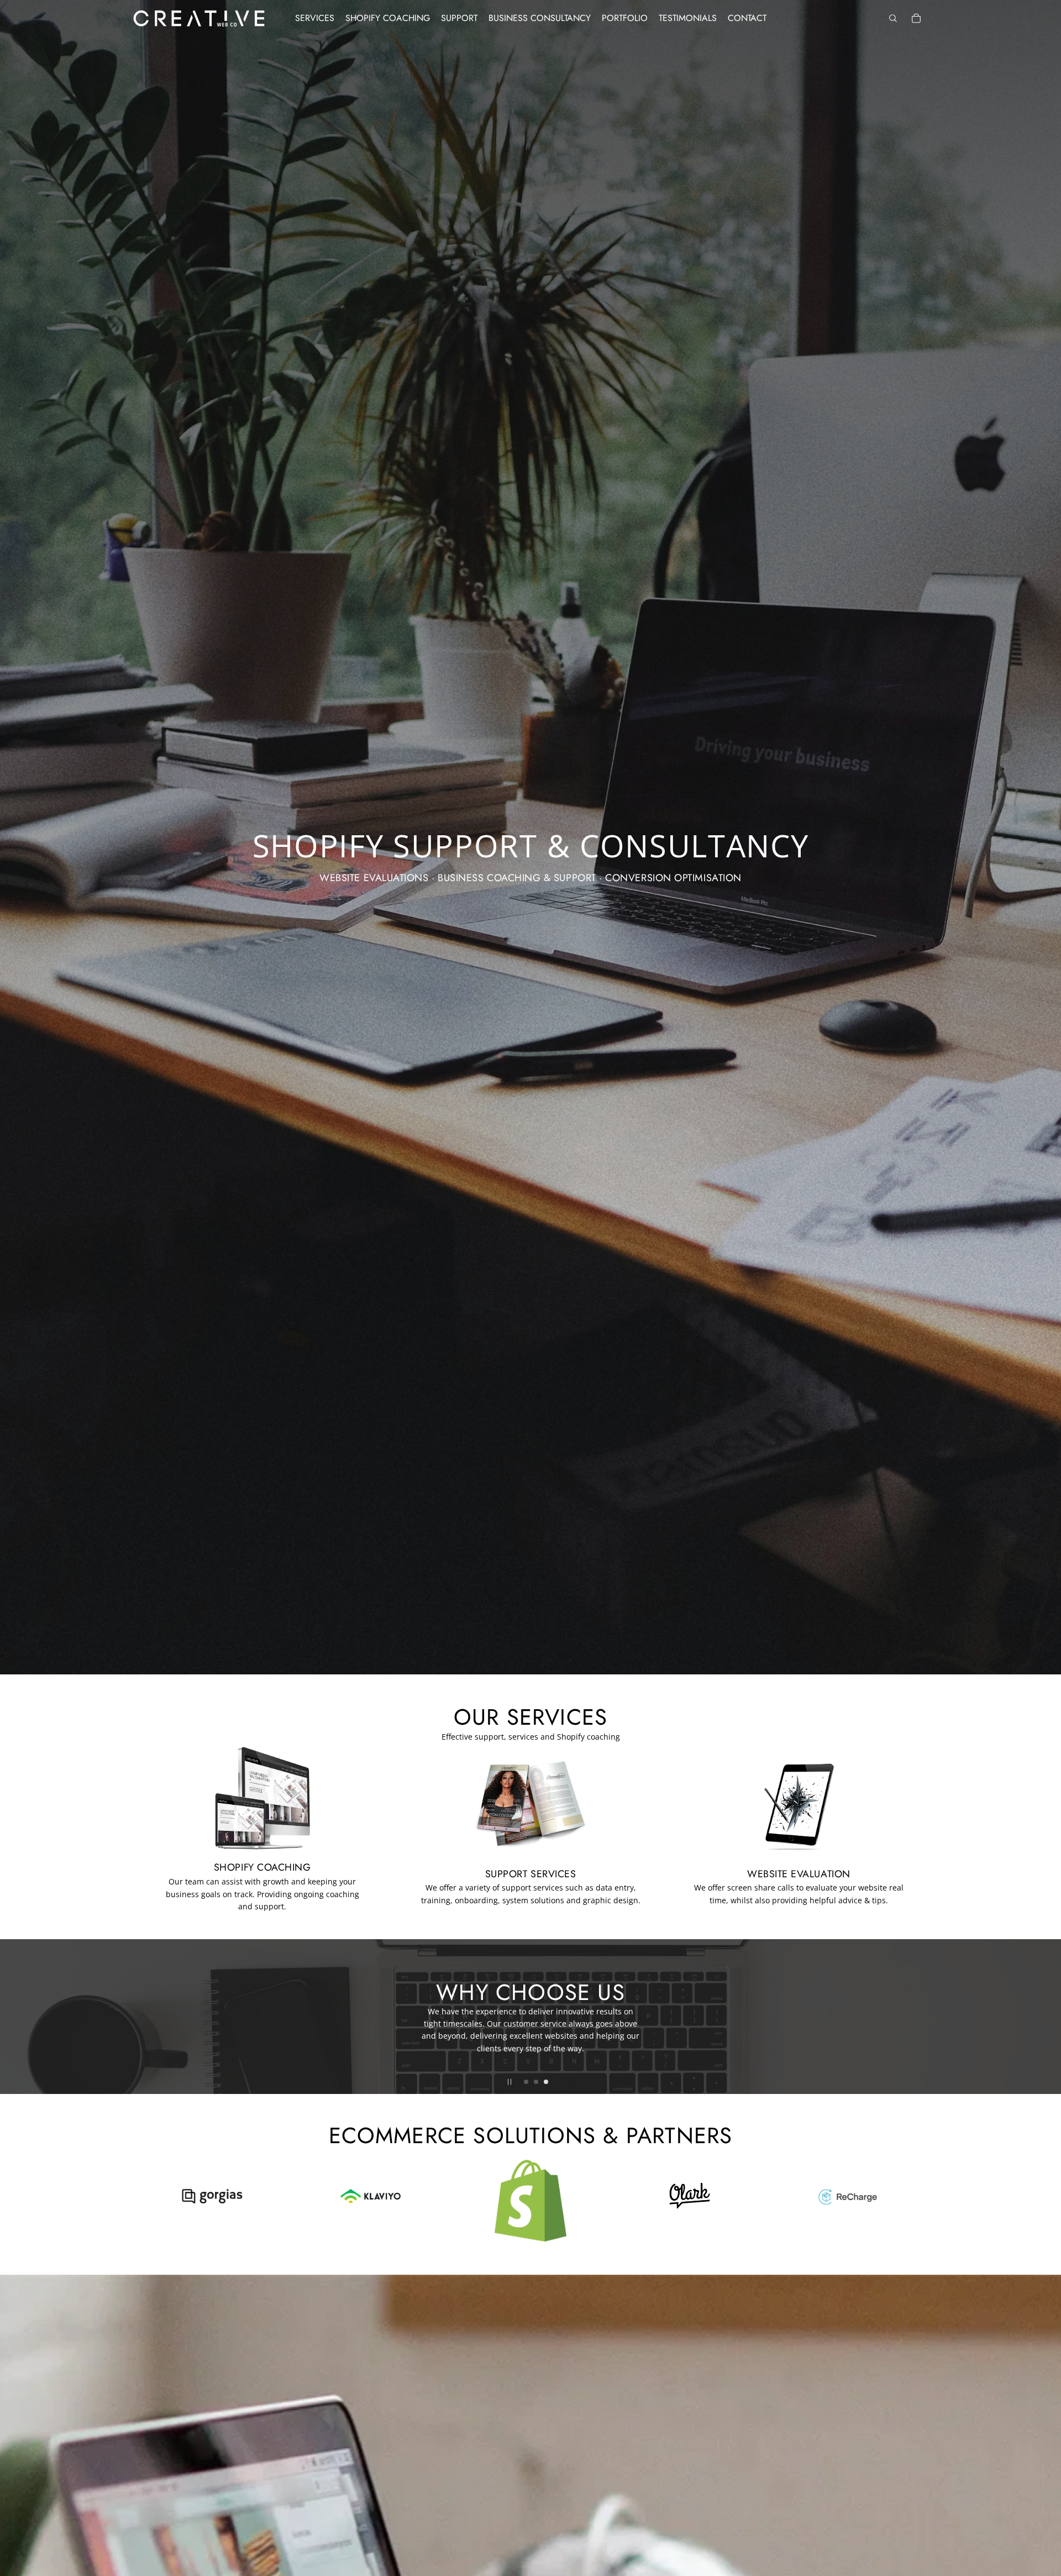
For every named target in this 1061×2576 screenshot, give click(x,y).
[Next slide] (1051, 2017)
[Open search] (893, 18)
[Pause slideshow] (510, 2082)
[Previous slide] (10, 2017)
